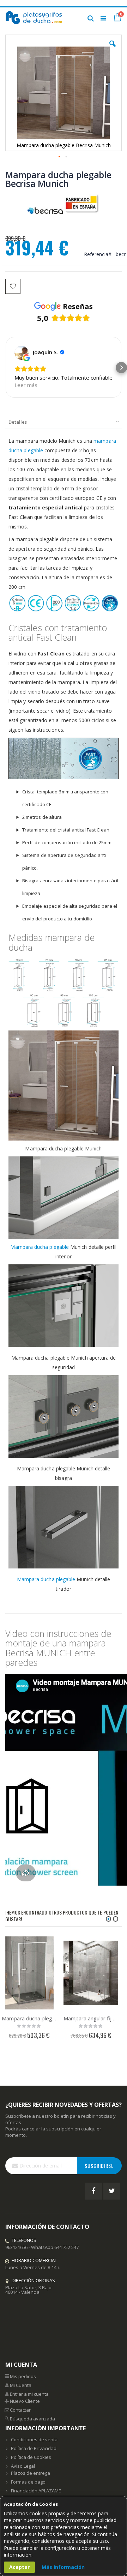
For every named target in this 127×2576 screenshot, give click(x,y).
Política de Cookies (31, 2457)
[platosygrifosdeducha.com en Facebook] (93, 2191)
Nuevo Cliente (25, 2401)
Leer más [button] (26, 385)
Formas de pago (28, 2482)
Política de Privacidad (34, 2448)
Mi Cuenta (21, 2385)
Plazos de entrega (31, 2473)
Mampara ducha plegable (40, 1247)
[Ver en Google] (22, 353)
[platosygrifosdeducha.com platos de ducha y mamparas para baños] (34, 18)
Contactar (20, 2410)
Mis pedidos (23, 2376)
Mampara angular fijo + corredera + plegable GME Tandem (91, 2018)
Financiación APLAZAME (36, 2491)
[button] (113, 49)
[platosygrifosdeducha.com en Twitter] (112, 2191)
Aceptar (19, 2567)
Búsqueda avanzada (32, 2419)
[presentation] (64, 422)
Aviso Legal (23, 2466)
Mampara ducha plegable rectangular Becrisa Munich (29, 2018)
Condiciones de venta (34, 2439)
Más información (63, 2567)
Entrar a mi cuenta (29, 2394)
